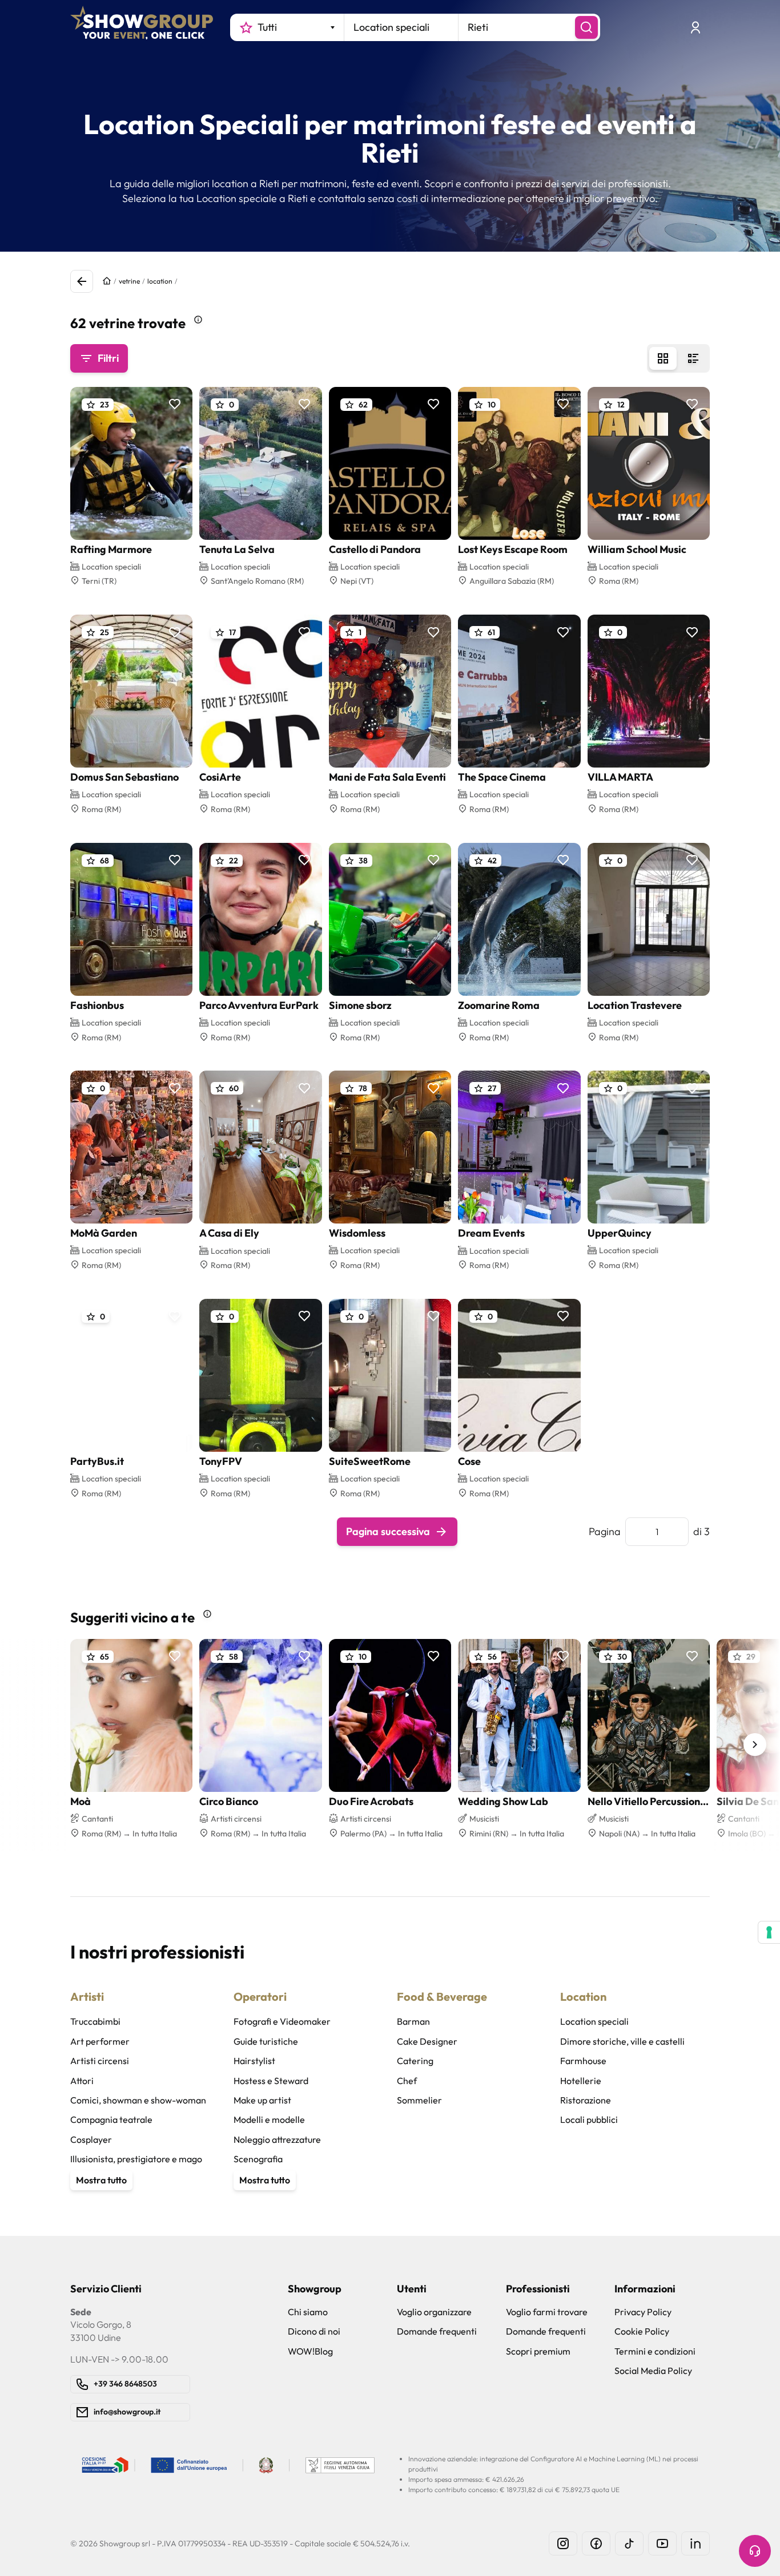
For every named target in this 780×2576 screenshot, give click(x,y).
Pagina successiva (388, 1531)
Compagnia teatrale (111, 2119)
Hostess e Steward (271, 2081)
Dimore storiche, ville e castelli (622, 2041)
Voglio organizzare (434, 2312)
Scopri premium (538, 2351)
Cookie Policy (642, 2331)
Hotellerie (581, 2081)
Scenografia (258, 2159)
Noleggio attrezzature (277, 2139)
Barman (413, 2021)
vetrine (129, 281)
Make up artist (262, 2100)
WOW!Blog (310, 2351)
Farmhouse (583, 2061)
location (160, 281)
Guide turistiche (266, 2041)
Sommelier (419, 2100)
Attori (82, 2081)
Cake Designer (427, 2041)
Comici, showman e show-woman (138, 2100)
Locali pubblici (589, 2119)
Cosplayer (91, 2139)
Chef (407, 2081)
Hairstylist (254, 2061)
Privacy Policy (643, 2312)
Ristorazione (586, 2100)
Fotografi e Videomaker (282, 2021)
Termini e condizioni (655, 2351)
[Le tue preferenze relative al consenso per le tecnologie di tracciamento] (769, 1932)
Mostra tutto (101, 2180)
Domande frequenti (437, 2331)
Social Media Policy (653, 2371)
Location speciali (594, 2021)
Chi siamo (308, 2312)
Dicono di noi (314, 2331)
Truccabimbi (95, 2021)
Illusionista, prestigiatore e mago (136, 2159)
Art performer (100, 2041)
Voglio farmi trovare (547, 2312)
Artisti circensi (100, 2061)
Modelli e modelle (269, 2119)
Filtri (108, 358)
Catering (415, 2061)
